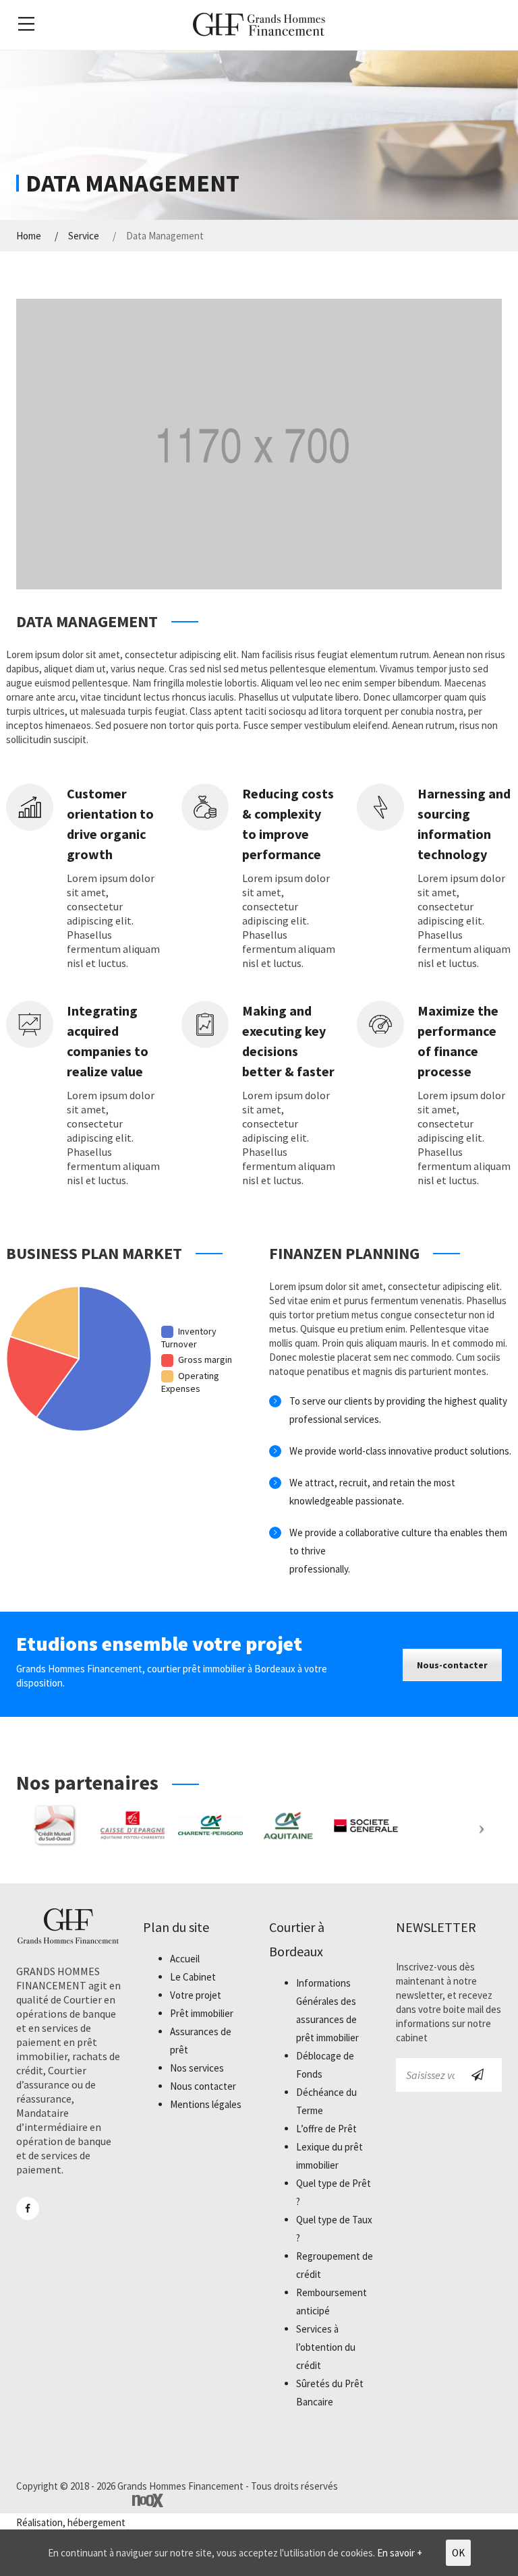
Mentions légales (206, 2104)
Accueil (185, 1959)
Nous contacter (203, 2086)
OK (458, 2553)
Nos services (197, 2068)
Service (84, 236)
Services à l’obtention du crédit (326, 2347)
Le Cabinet (193, 1977)
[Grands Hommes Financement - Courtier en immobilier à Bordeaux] (259, 24)
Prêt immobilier (202, 2013)
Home (29, 236)
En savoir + (400, 2553)
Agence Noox (148, 2500)
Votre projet (196, 1995)
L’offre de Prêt (326, 2129)
